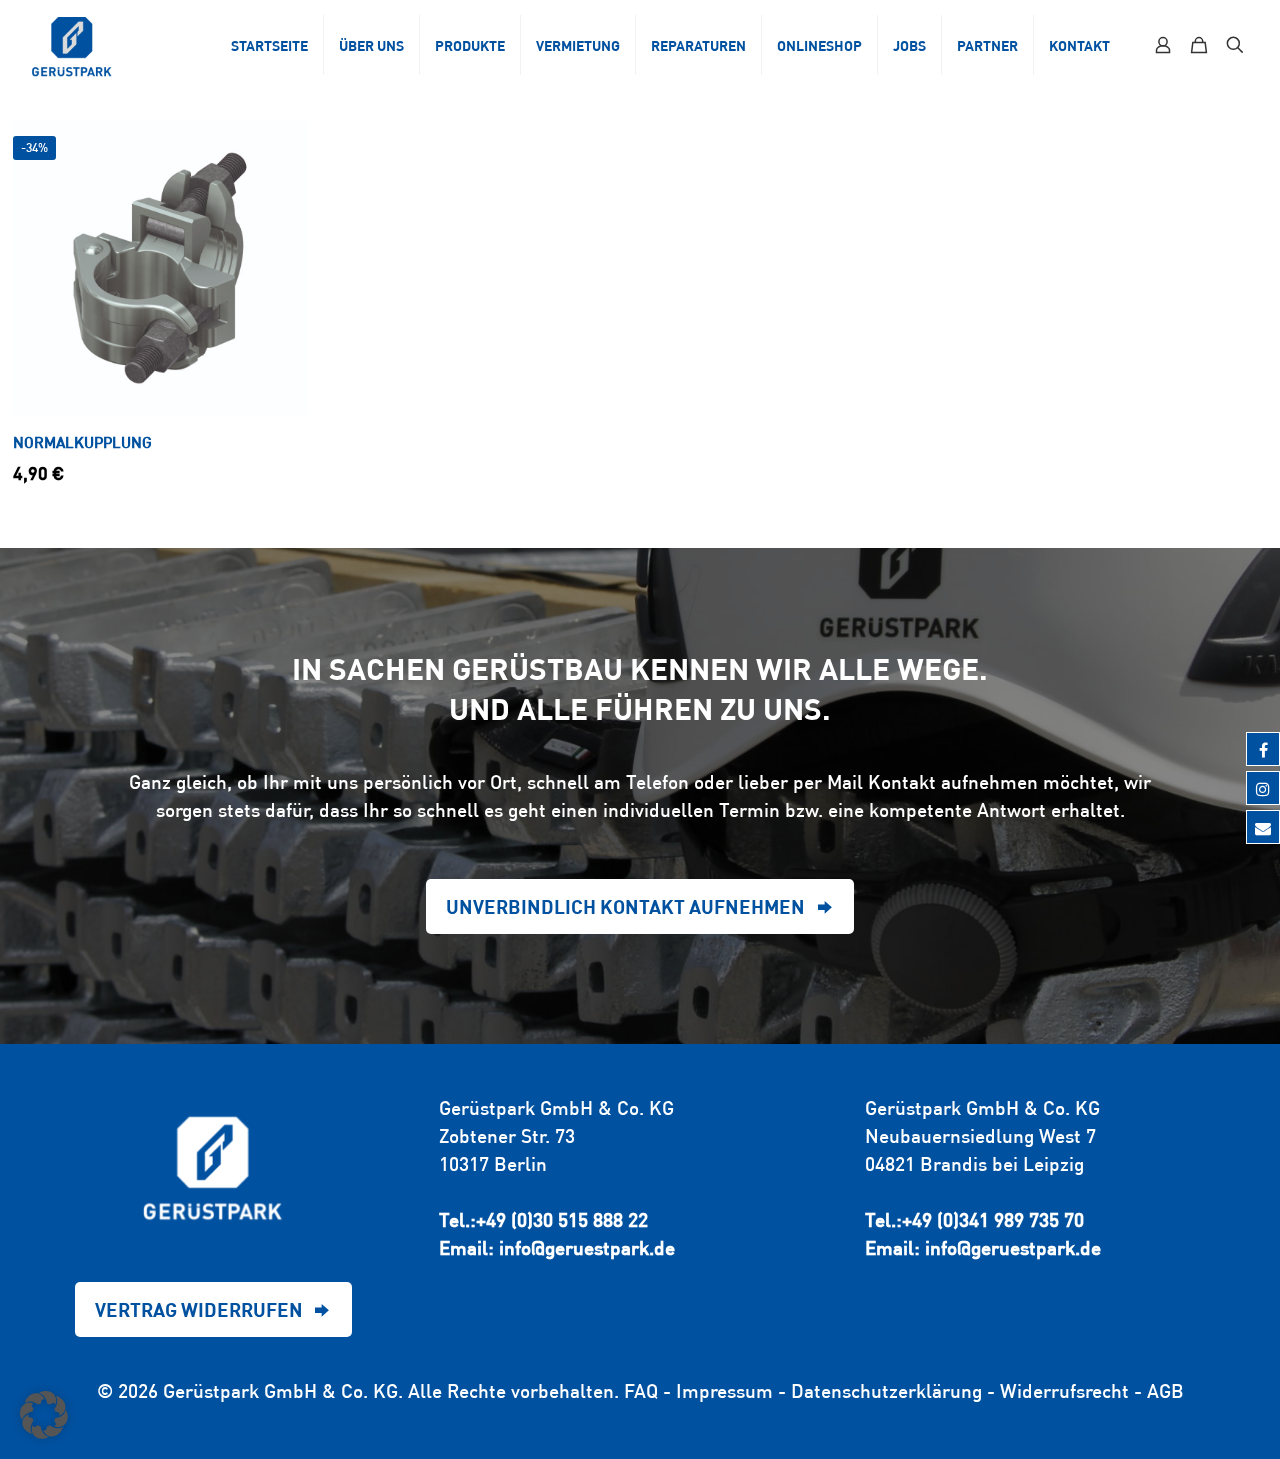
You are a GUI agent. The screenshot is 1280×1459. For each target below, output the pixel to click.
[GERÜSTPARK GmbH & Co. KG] (72, 45)
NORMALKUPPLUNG (82, 442)
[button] (44, 1415)
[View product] (279, 149)
